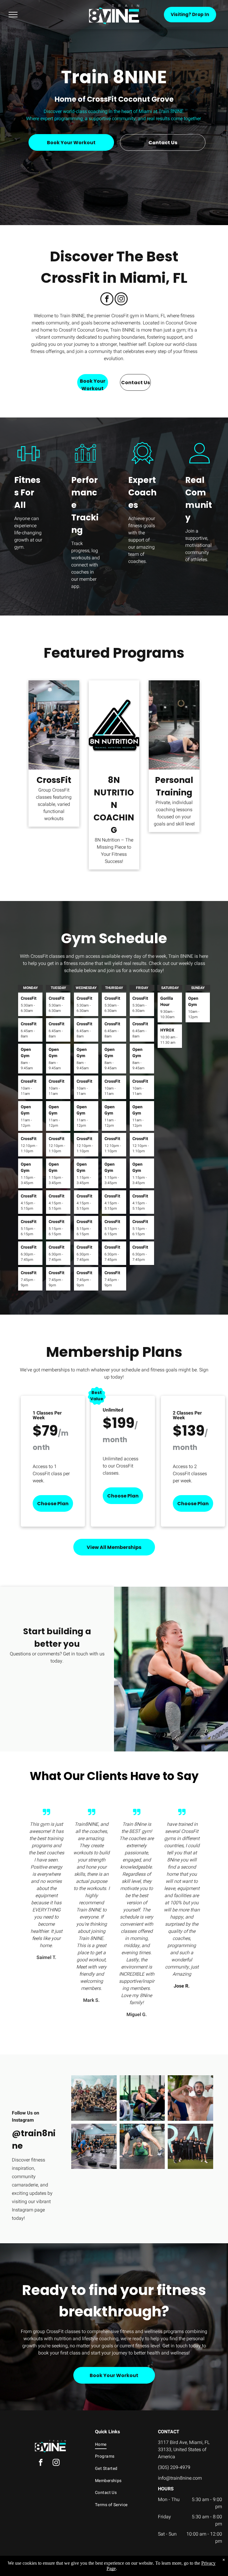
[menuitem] (121, 2444)
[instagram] (121, 300)
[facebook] (107, 300)
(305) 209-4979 (174, 2467)
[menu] (13, 15)
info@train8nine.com (180, 2478)
